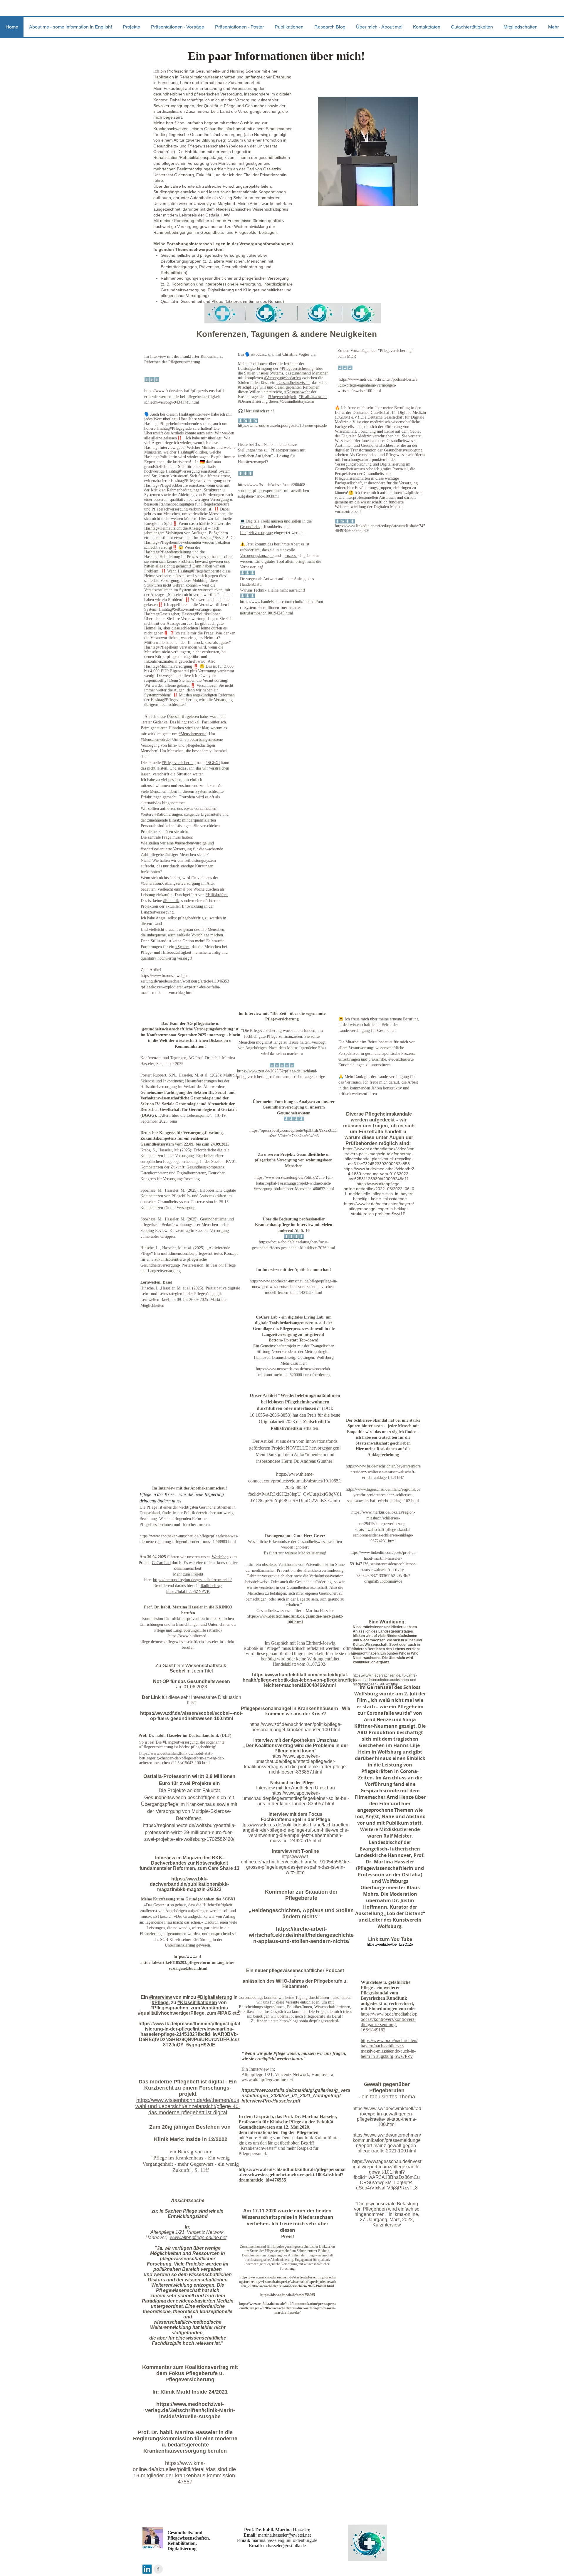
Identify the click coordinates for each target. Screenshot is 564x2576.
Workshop (220, 1557)
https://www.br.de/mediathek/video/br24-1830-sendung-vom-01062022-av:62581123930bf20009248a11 (379, 1174)
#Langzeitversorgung (183, 883)
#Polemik (171, 901)
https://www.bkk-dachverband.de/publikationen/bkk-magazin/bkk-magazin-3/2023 (189, 1884)
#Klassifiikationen (197, 2002)
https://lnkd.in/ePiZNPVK (188, 1592)
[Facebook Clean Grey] (158, 2569)
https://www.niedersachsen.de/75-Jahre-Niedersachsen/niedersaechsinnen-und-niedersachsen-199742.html (385, 1680)
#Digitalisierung (215, 1997)
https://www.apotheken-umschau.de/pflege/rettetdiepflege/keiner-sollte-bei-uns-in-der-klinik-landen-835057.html (296, 1798)
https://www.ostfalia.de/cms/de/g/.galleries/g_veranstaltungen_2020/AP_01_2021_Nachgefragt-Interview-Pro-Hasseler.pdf (296, 2096)
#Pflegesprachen (169, 2008)
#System (182, 947)
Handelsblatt (250, 584)
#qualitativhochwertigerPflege (171, 2013)
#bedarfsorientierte (156, 849)
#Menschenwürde (155, 739)
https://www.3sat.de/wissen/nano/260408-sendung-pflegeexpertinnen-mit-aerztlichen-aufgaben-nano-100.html (274, 491)
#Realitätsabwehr (313, 397)
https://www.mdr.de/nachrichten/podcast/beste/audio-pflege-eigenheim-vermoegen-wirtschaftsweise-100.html (377, 385)
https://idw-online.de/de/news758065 (288, 2295)
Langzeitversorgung (256, 533)
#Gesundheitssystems (297, 401)
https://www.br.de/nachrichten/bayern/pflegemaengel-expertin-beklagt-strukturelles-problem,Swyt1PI (379, 1209)
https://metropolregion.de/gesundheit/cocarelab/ (192, 1580)
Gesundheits (250, 527)
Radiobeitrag (211, 1586)
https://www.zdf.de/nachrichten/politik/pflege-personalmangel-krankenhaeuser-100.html (296, 1727)
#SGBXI (213, 763)
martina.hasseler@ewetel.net (284, 2535)
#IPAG (224, 2013)
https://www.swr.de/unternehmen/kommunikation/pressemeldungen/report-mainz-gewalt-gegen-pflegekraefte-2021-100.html (387, 2143)
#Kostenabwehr (297, 392)
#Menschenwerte (192, 734)
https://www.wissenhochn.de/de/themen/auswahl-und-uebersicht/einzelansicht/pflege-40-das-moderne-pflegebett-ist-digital (188, 2106)
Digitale (253, 521)
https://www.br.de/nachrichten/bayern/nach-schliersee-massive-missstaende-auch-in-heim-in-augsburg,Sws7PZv (389, 2048)
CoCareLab (161, 1563)
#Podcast (258, 354)
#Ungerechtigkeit (282, 397)
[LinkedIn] (147, 2569)
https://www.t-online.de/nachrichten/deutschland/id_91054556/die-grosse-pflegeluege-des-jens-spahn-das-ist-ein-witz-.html (296, 1864)
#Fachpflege (248, 387)
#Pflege (160, 2002)
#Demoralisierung (253, 401)
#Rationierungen (168, 814)
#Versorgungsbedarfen (282, 378)
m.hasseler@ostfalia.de (284, 2546)
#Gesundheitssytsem (293, 383)
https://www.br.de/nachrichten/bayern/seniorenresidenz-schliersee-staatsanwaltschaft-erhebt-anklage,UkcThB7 (383, 1472)
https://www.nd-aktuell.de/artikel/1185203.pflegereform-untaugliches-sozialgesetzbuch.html (188, 1962)
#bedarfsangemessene (205, 739)
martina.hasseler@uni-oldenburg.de (284, 2540)
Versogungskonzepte (257, 556)
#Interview (161, 1997)
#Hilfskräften (217, 895)
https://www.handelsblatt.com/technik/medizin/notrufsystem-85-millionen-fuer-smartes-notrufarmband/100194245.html (282, 607)
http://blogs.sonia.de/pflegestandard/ (309, 2021)
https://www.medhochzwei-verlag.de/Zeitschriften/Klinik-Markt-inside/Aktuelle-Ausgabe (190, 2410)
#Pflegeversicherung (297, 368)
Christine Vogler (296, 354)
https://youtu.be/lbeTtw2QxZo (390, 1944)
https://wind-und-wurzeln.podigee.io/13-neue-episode (282, 425)
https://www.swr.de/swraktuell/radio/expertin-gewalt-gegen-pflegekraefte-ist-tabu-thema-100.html (387, 2116)
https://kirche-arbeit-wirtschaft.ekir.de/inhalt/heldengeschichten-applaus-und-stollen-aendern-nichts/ (301, 1935)
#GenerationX (152, 883)
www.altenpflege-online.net (198, 2237)
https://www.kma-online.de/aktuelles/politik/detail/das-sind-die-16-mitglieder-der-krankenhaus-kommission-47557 (185, 2472)
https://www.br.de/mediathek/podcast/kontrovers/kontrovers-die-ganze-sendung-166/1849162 (389, 2022)
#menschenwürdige (191, 843)
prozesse (290, 556)
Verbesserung (251, 567)
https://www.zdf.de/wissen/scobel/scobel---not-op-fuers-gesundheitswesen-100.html (191, 1716)
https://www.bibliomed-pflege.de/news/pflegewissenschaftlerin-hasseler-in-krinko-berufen (188, 1642)
